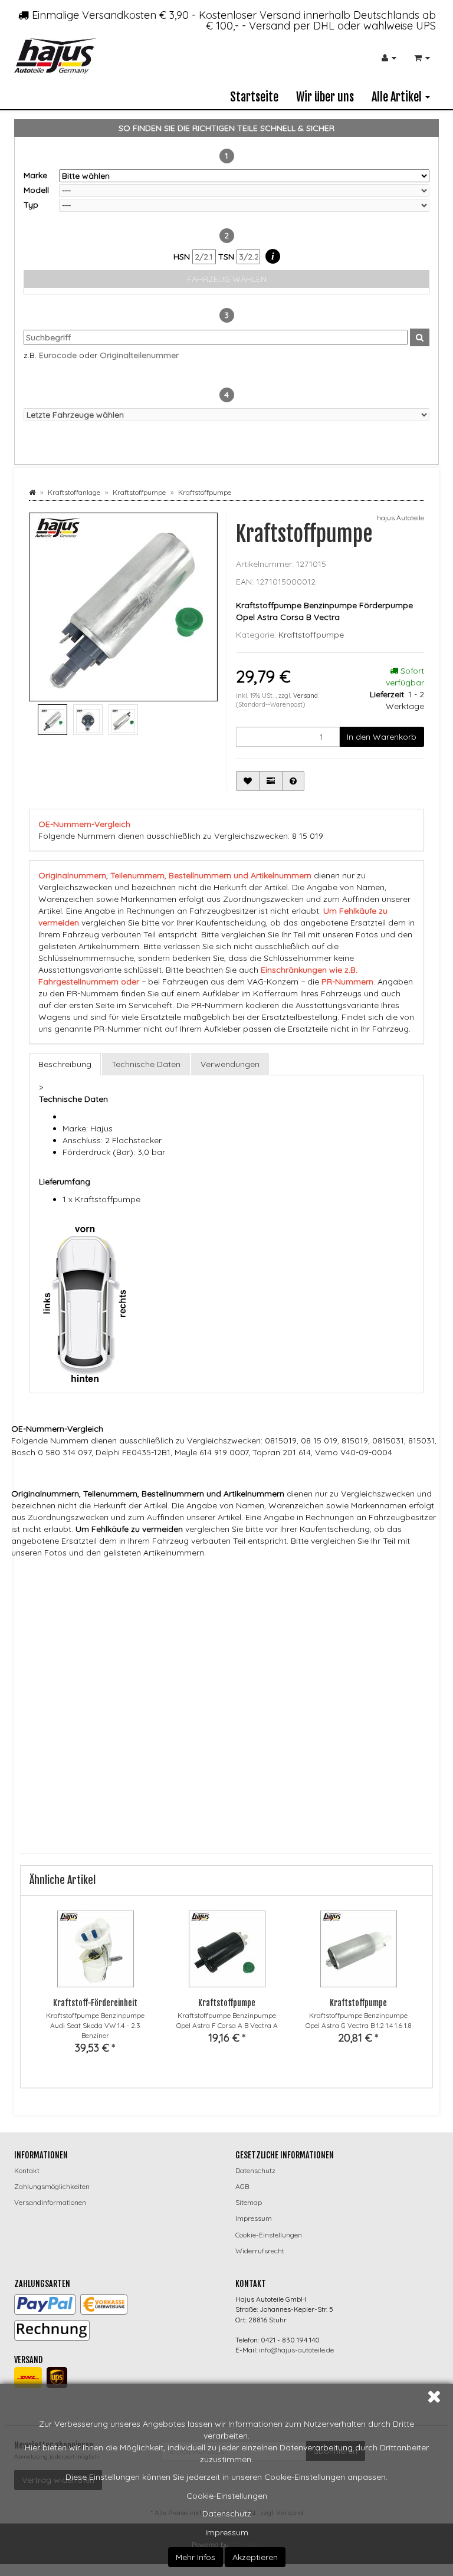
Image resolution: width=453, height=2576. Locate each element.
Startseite (254, 97)
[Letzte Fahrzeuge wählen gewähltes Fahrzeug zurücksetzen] (226, 415)
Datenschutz (227, 2513)
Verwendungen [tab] (230, 1064)
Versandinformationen (50, 2202)
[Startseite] (32, 492)
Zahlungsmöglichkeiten (52, 2186)
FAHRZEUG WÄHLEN (227, 279)
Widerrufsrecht (260, 2251)
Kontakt (27, 2170)
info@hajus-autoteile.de (296, 2350)
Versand (306, 695)
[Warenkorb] (422, 58)
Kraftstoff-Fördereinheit (95, 2003)
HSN (183, 257)
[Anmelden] (389, 58)
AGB (242, 2186)
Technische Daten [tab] (146, 1064)
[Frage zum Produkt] (293, 781)
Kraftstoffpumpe (311, 635)
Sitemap (249, 2202)
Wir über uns (325, 97)
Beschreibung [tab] (65, 1064)
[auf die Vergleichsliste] (271, 781)
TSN (227, 257)
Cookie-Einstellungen (227, 2496)
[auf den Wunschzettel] (248, 781)
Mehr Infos (196, 2557)
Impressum (227, 2532)
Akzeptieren (255, 2557)
